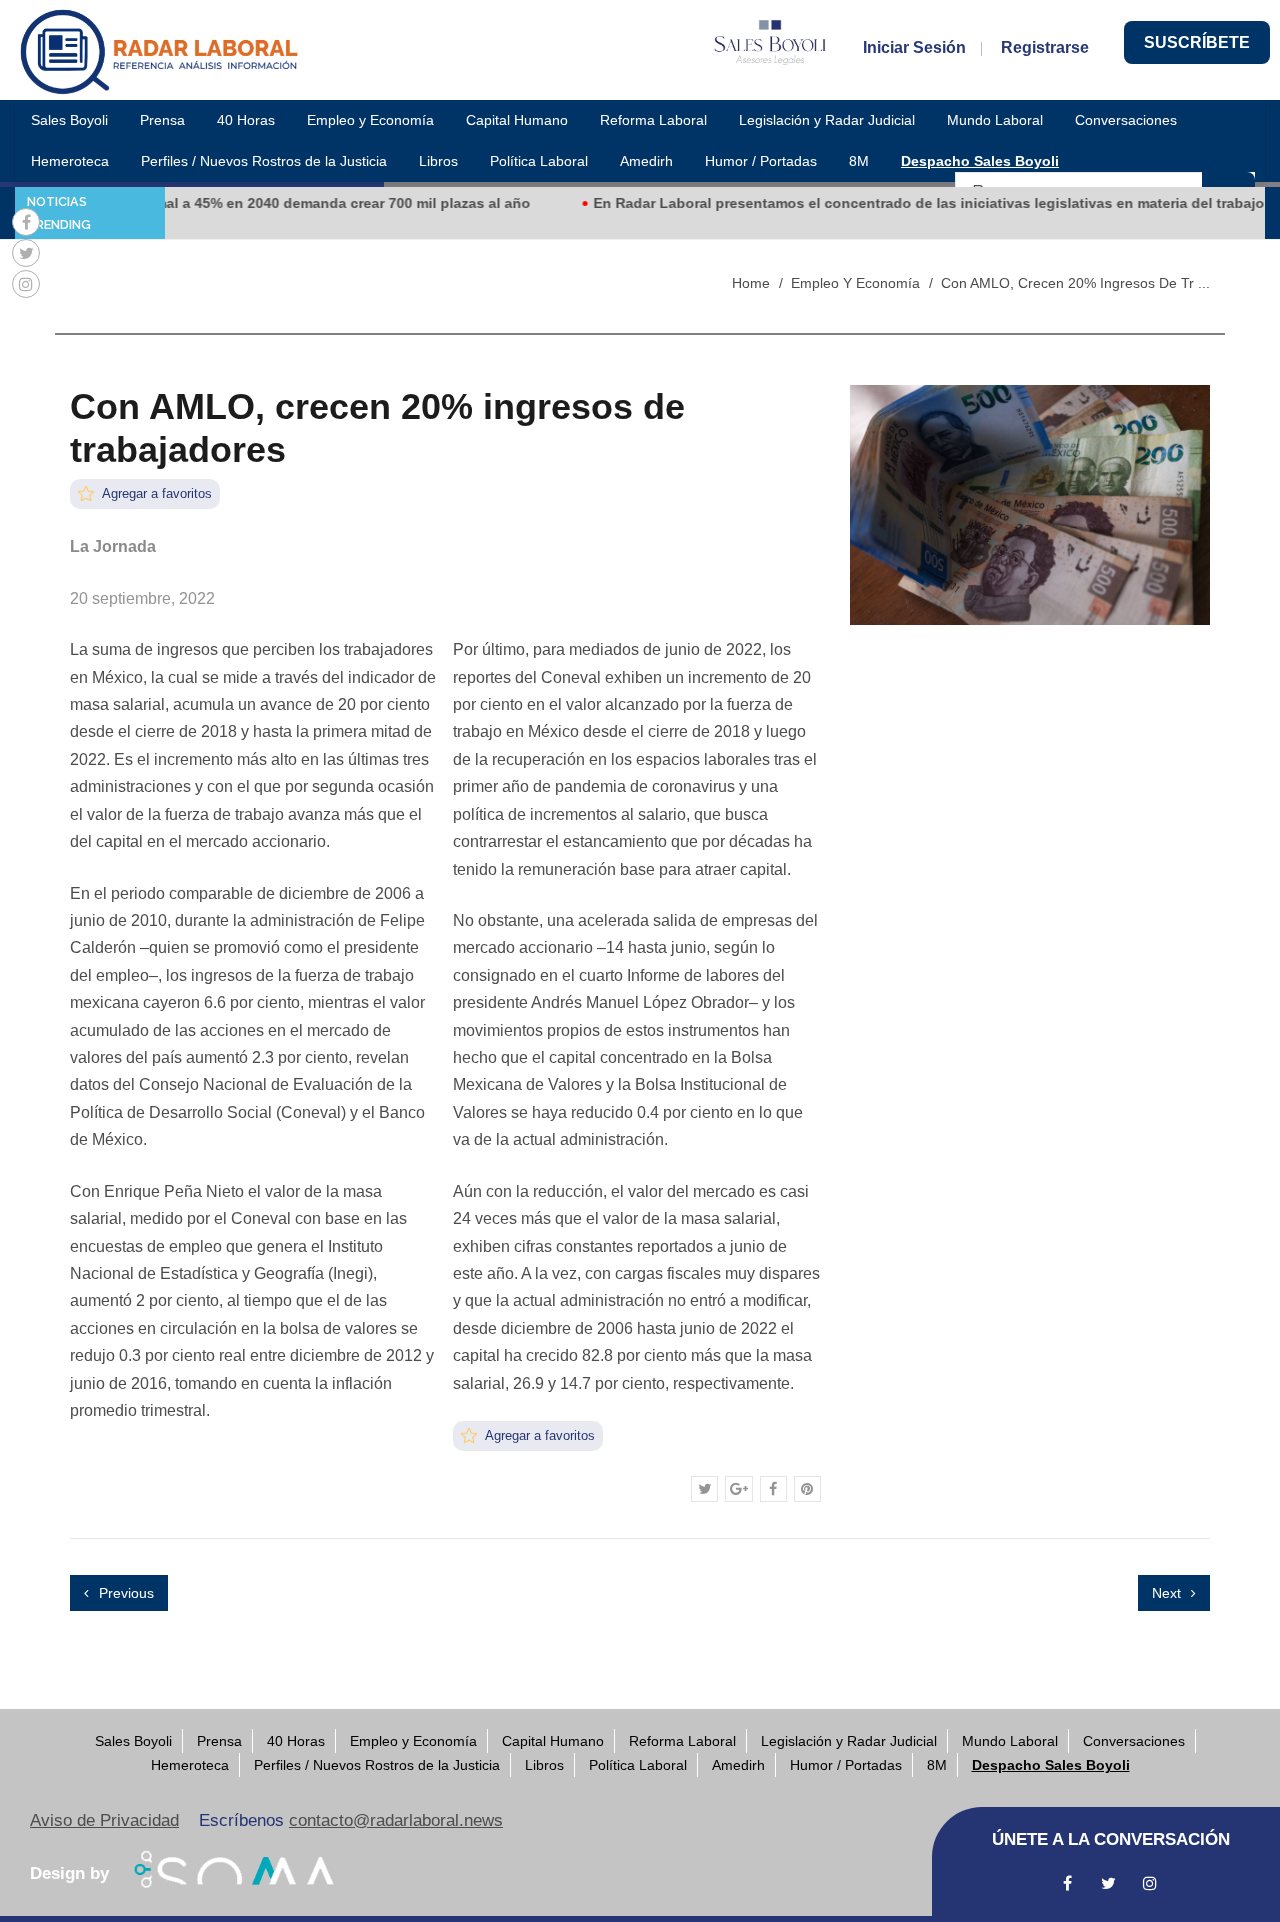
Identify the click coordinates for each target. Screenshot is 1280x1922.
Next (1168, 1593)
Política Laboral (539, 161)
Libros (438, 161)
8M (859, 161)
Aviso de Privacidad (104, 1820)
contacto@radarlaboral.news (396, 1820)
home (751, 283)
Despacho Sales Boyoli (980, 161)
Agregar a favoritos (155, 493)
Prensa (162, 120)
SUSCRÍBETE (1197, 42)
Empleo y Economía (370, 120)
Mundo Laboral (995, 120)
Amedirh (646, 161)
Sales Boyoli (69, 120)
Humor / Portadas (761, 161)
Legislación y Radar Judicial (827, 120)
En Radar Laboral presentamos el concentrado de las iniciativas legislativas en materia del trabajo (896, 203)
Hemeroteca (70, 161)
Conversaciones (1126, 120)
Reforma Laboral (653, 120)
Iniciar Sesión (914, 47)
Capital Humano (517, 120)
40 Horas (246, 120)
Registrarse (1045, 47)
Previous (124, 1593)
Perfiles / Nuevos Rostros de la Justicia (264, 161)
